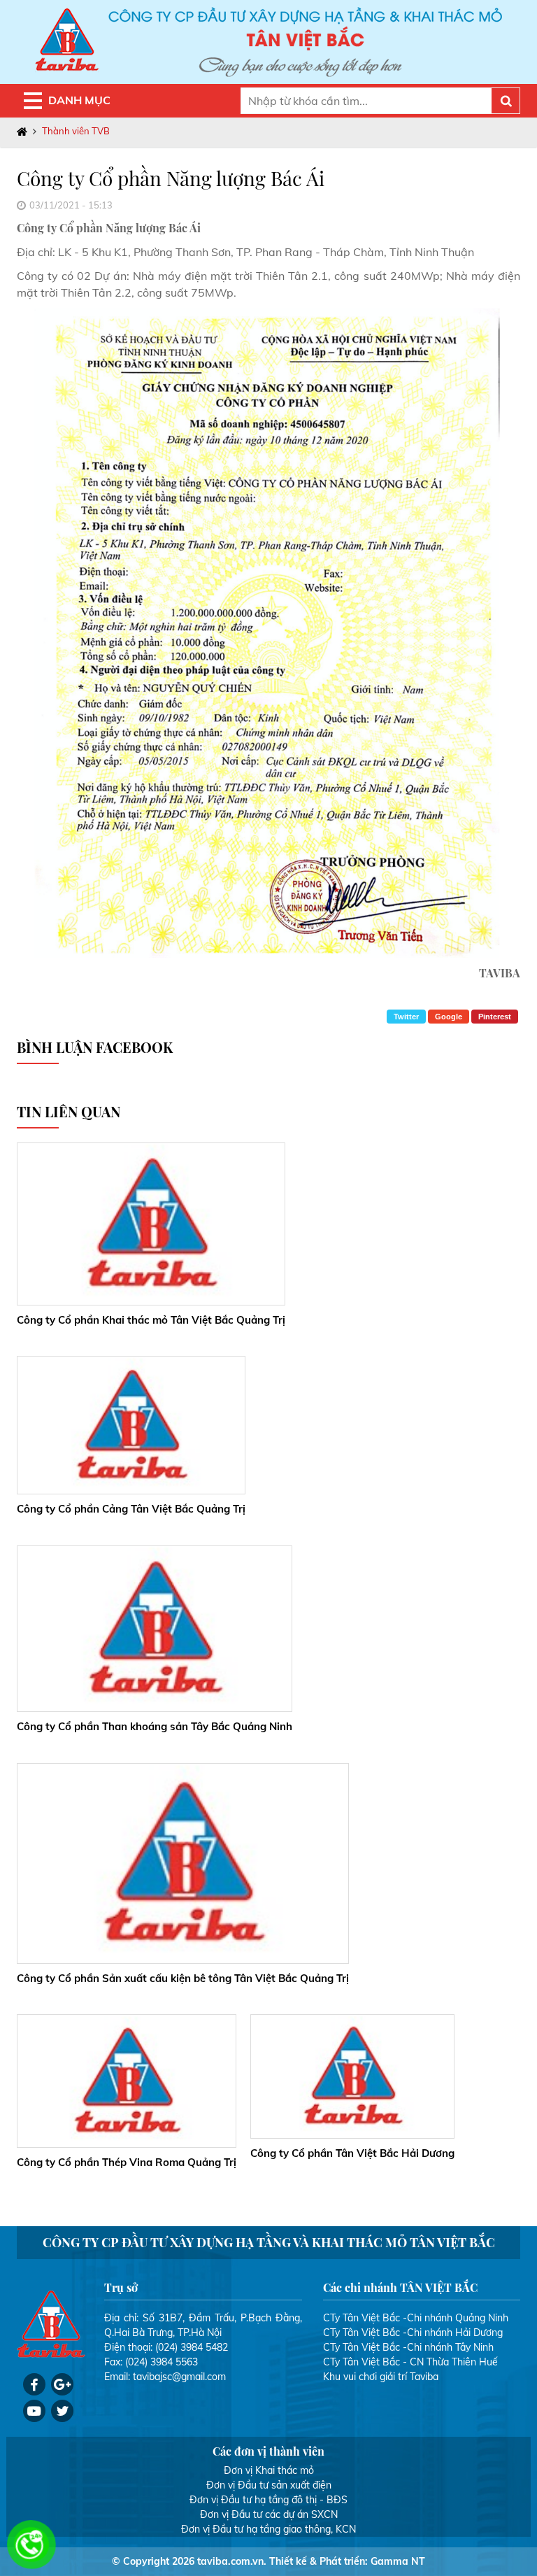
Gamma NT (398, 2561)
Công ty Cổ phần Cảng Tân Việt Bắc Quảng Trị (131, 1509)
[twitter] (62, 2411)
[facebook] (34, 2384)
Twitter (406, 1017)
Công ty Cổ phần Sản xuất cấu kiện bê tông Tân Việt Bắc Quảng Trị (183, 1978)
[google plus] (62, 2384)
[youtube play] (34, 2411)
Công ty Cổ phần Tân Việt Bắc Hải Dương (352, 2153)
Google (449, 1017)
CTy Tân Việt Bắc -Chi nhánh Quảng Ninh (416, 2318)
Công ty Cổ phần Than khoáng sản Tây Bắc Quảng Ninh (155, 1726)
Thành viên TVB (76, 131)
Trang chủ (25, 132)
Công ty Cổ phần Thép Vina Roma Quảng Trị (127, 2162)
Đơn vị (238, 2470)
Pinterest (495, 1017)
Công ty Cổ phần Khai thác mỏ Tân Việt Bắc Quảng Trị (151, 1320)
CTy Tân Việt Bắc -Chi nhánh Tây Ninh (408, 2347)
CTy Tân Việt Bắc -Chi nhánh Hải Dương (413, 2333)
